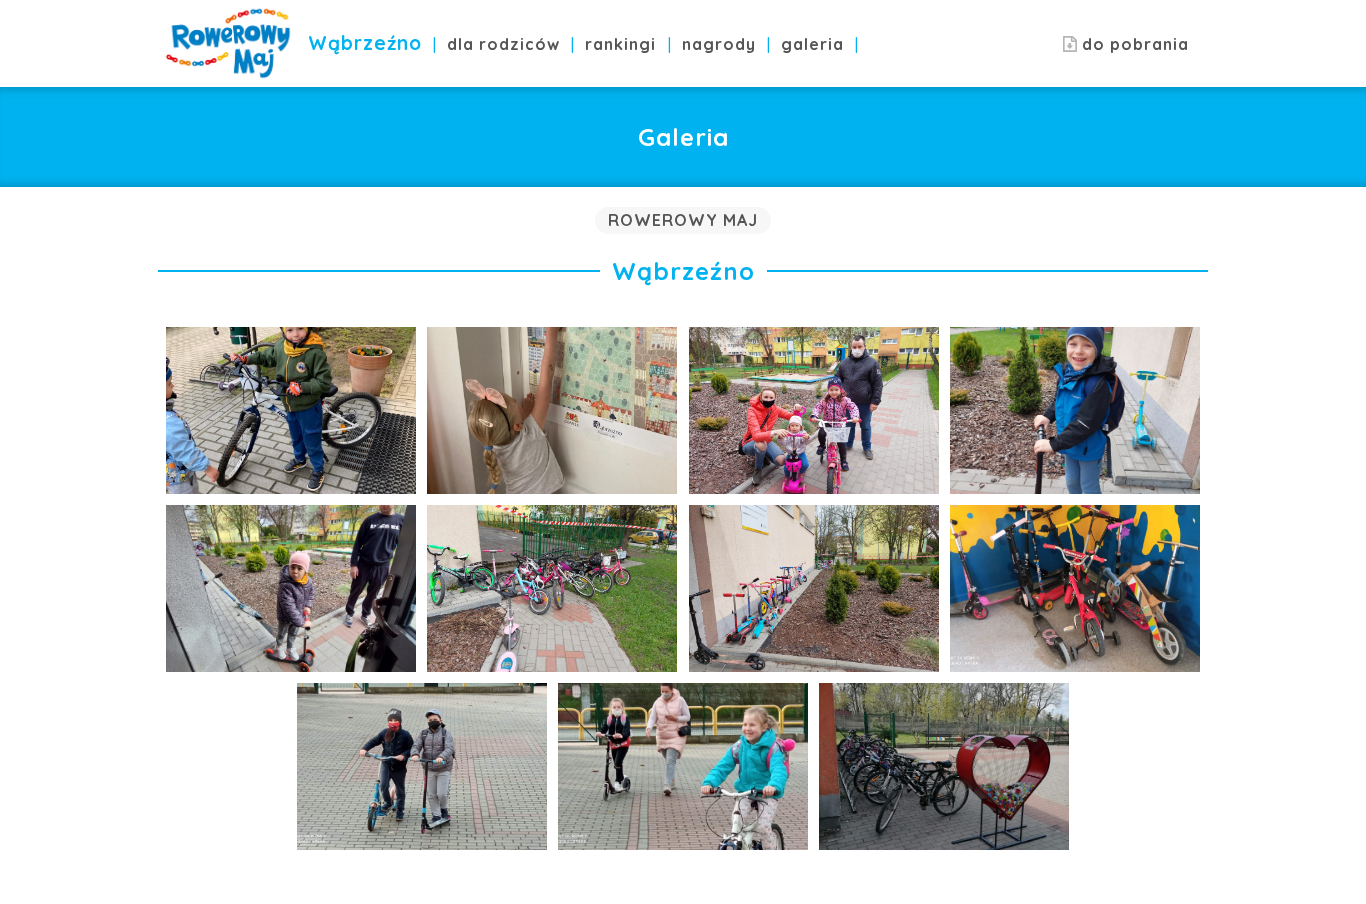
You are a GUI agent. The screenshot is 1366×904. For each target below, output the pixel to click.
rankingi (620, 44)
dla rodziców (503, 44)
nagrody (719, 44)
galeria (812, 44)
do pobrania (1133, 44)
